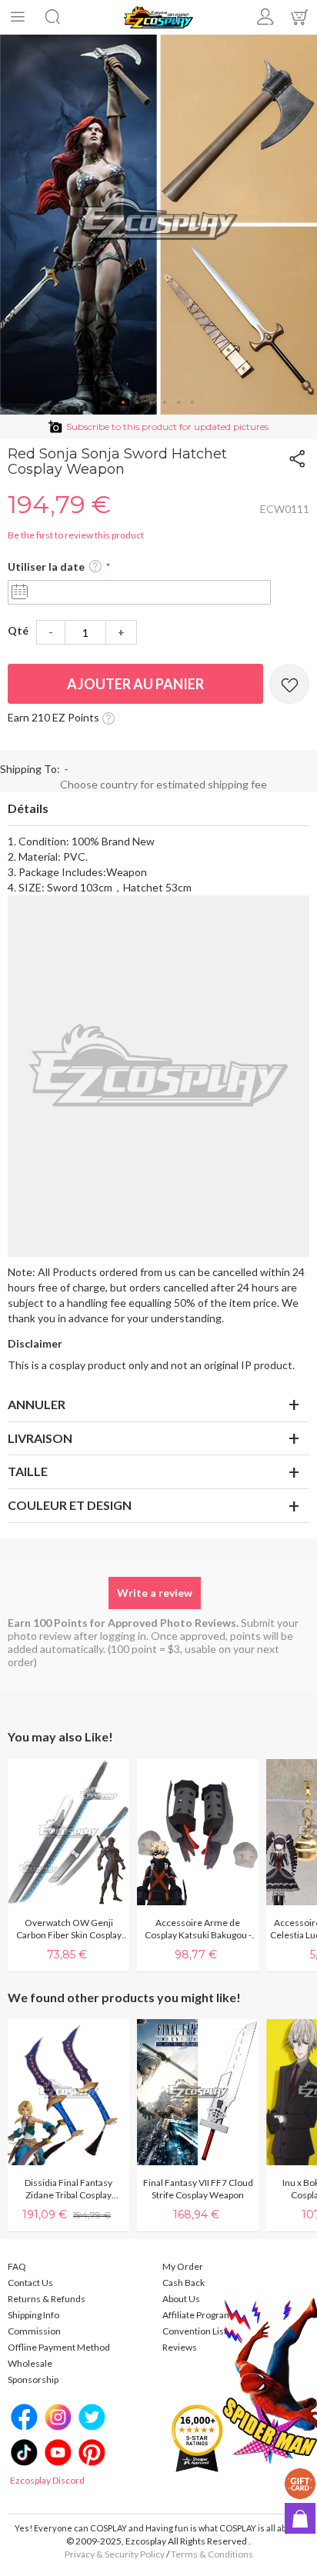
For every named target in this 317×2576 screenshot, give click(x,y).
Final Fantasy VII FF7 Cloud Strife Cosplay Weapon (198, 2189)
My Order (183, 2266)
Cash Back (184, 2283)
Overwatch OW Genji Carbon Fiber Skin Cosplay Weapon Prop (69, 1929)
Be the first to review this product (76, 535)
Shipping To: (30, 769)
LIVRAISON (40, 1438)
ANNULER (37, 1404)
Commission (34, 2331)
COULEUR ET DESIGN (70, 1505)
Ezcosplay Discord (47, 2480)
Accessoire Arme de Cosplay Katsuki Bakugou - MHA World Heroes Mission (198, 1929)
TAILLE (28, 1471)
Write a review (155, 1593)
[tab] (158, 809)
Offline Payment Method (59, 2347)
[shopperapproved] (197, 2437)
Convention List (195, 2331)
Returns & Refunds (47, 2299)
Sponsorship (33, 2379)
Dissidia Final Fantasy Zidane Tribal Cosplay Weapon (68, 2189)
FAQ (17, 2266)
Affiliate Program (197, 2315)
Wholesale (30, 2363)
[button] (124, 403)
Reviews (180, 2347)
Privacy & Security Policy (115, 2554)
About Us (181, 2299)
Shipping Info (33, 2315)
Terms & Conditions (212, 2554)
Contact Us (30, 2283)
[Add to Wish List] (289, 684)
